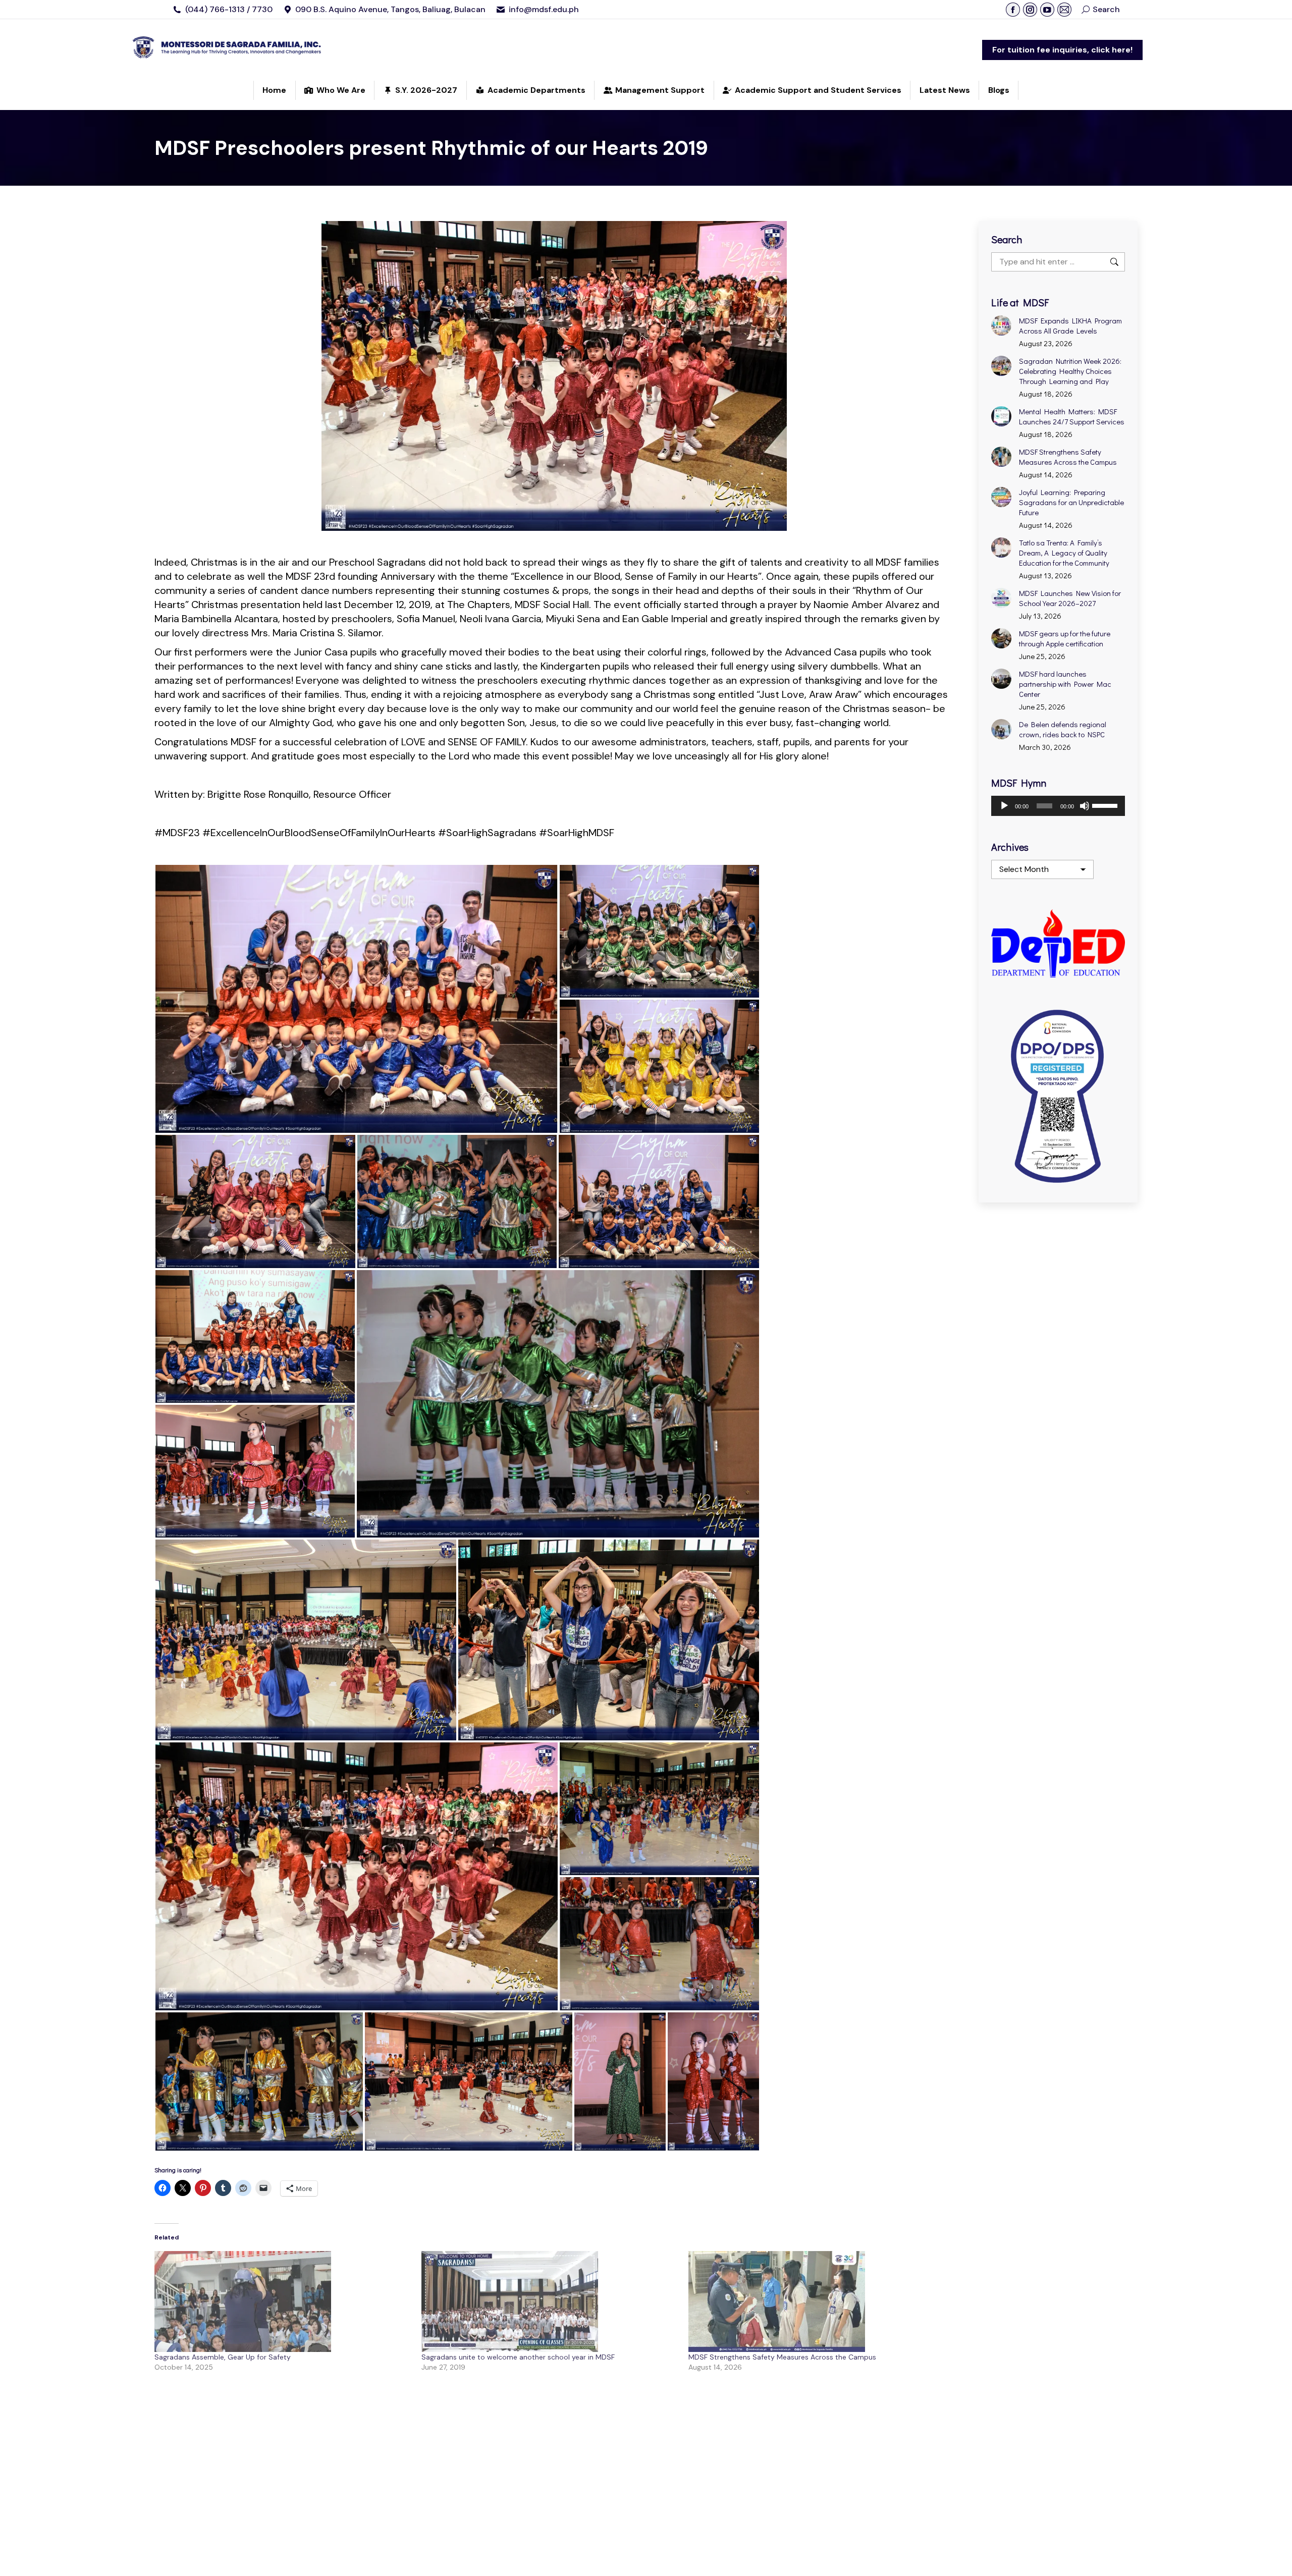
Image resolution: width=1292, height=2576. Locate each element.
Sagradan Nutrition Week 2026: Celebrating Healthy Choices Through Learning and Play (1070, 371)
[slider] (1106, 805)
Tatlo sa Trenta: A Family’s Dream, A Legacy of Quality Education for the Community (1064, 553)
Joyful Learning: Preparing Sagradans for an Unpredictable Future (1071, 502)
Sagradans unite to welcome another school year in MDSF (518, 2357)
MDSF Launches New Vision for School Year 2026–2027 (1070, 598)
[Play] (1004, 806)
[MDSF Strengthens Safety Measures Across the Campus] (817, 2301)
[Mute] (1085, 806)
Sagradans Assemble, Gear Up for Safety (223, 2357)
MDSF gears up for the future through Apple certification (1065, 638)
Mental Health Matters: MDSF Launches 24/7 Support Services (1072, 416)
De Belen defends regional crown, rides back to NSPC (1063, 729)
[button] (357, 999)
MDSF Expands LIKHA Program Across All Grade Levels (1070, 325)
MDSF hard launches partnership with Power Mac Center (1065, 684)
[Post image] (1001, 325)
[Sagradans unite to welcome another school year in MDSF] (550, 2301)
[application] (1058, 806)
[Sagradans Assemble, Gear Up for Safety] (283, 2301)
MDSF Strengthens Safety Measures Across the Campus (782, 2357)
